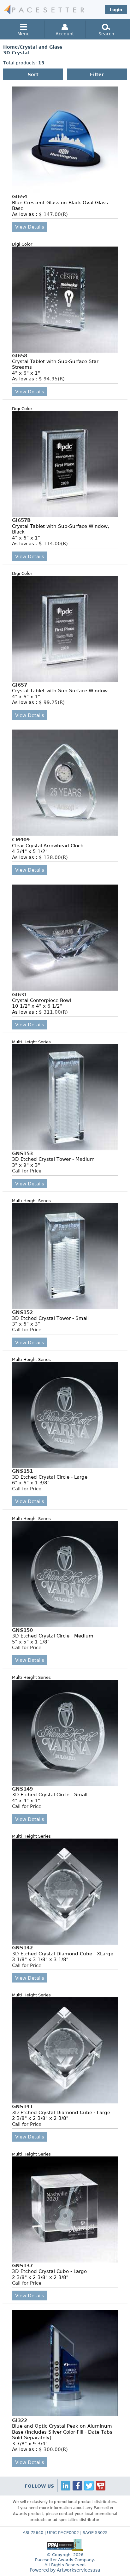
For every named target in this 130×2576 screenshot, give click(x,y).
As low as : (40, 214)
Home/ (11, 47)
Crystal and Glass (41, 47)
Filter (97, 74)
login (116, 9)
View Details (30, 227)
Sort (33, 74)
